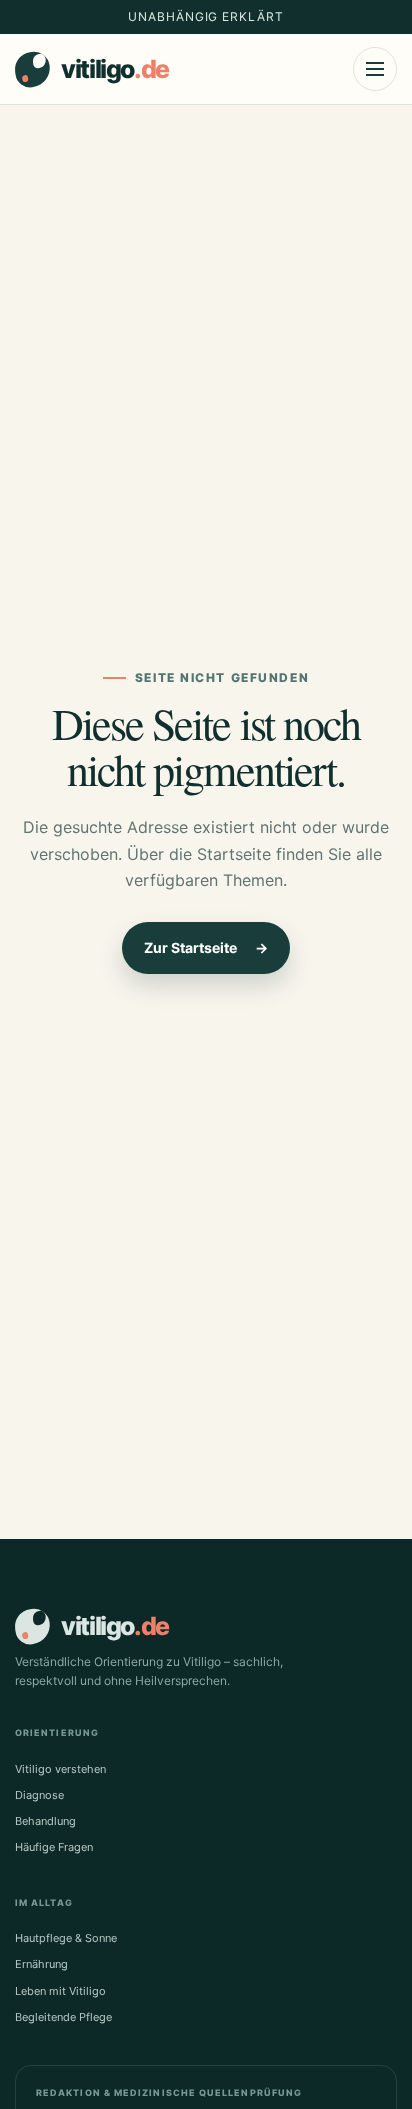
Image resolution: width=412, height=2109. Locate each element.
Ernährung (41, 1964)
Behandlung (45, 1821)
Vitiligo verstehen (60, 1769)
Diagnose (39, 1795)
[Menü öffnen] (375, 69)
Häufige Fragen (54, 1847)
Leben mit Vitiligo (60, 1991)
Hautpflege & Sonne (66, 1938)
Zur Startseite (206, 947)
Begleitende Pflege (63, 2017)
